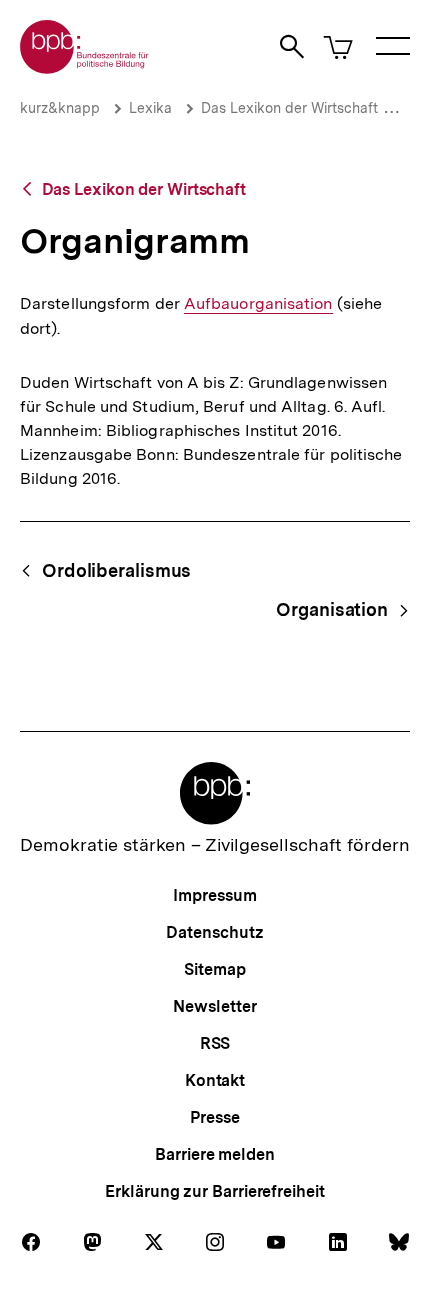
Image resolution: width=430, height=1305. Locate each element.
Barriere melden (215, 1154)
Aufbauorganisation (258, 304)
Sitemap (214, 969)
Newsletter (214, 1006)
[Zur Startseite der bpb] (85, 67)
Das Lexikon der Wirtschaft (289, 108)
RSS (215, 1043)
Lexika (150, 108)
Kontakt (215, 1080)
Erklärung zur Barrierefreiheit (214, 1191)
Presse (214, 1117)
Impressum (214, 895)
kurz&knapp (60, 108)
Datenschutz (214, 932)
